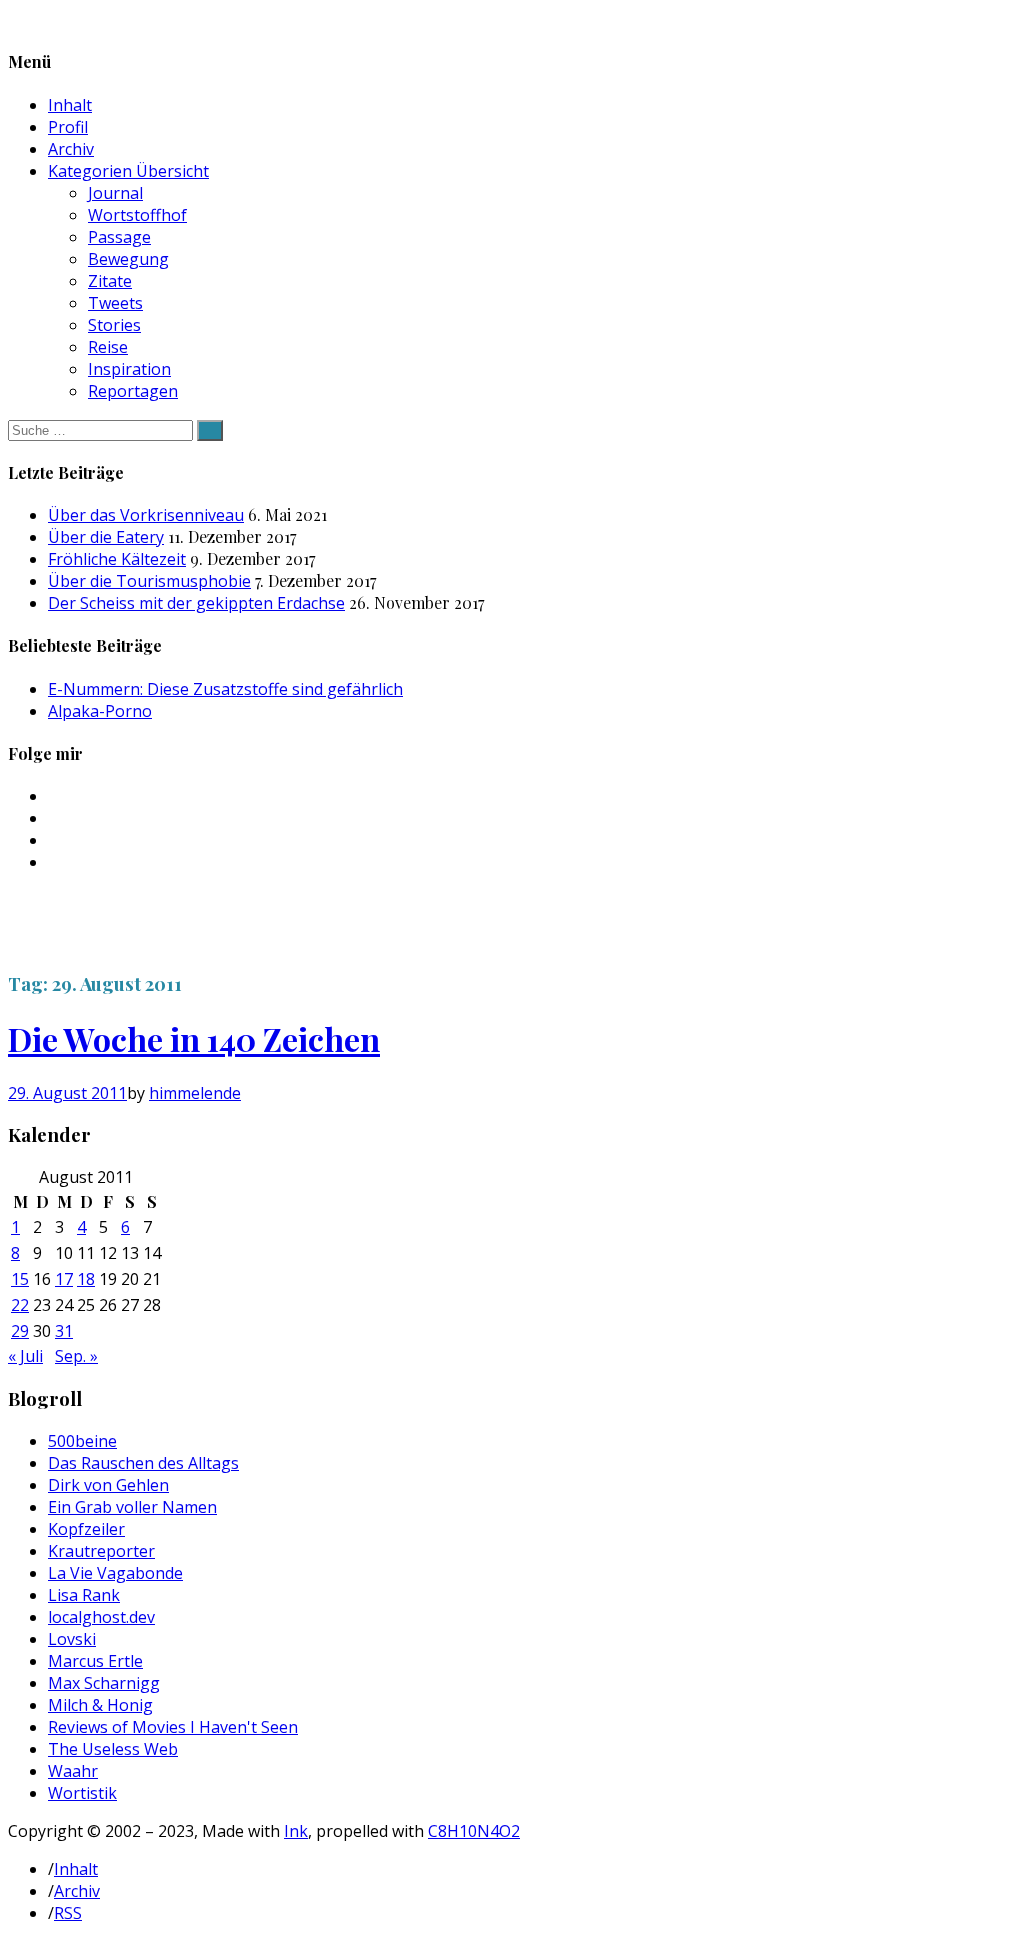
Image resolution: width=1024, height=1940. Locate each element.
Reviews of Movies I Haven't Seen (173, 1727)
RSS (68, 1913)
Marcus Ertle (95, 1661)
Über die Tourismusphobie (149, 581)
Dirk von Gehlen (108, 1485)
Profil (68, 127)
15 (20, 1279)
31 (64, 1331)
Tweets (115, 303)
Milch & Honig (100, 1705)
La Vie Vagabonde (115, 1573)
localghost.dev (101, 1617)
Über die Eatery (106, 537)
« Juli (25, 1356)
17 (64, 1279)
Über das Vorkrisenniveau (146, 515)
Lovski (72, 1639)
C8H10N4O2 (474, 1831)
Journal (115, 193)
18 (86, 1279)
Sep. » (76, 1356)
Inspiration (129, 369)
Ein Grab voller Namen (132, 1507)
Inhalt (70, 105)
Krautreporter (101, 1551)
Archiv (71, 149)
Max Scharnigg (104, 1683)
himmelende (195, 1093)
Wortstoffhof (137, 215)
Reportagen (133, 391)
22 (20, 1305)
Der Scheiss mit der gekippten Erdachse (196, 603)
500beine (82, 1441)
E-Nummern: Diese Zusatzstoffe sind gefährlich (225, 689)
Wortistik (82, 1793)
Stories (114, 325)
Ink (296, 1831)
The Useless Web (113, 1749)
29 (20, 1331)
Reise (108, 347)
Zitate (110, 281)
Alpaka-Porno (100, 711)
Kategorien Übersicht (128, 171)
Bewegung (128, 259)
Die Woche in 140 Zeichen (194, 1038)
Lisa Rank (84, 1595)
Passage (119, 237)
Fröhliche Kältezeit (117, 559)
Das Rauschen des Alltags (143, 1463)
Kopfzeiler (86, 1529)
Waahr (73, 1771)
